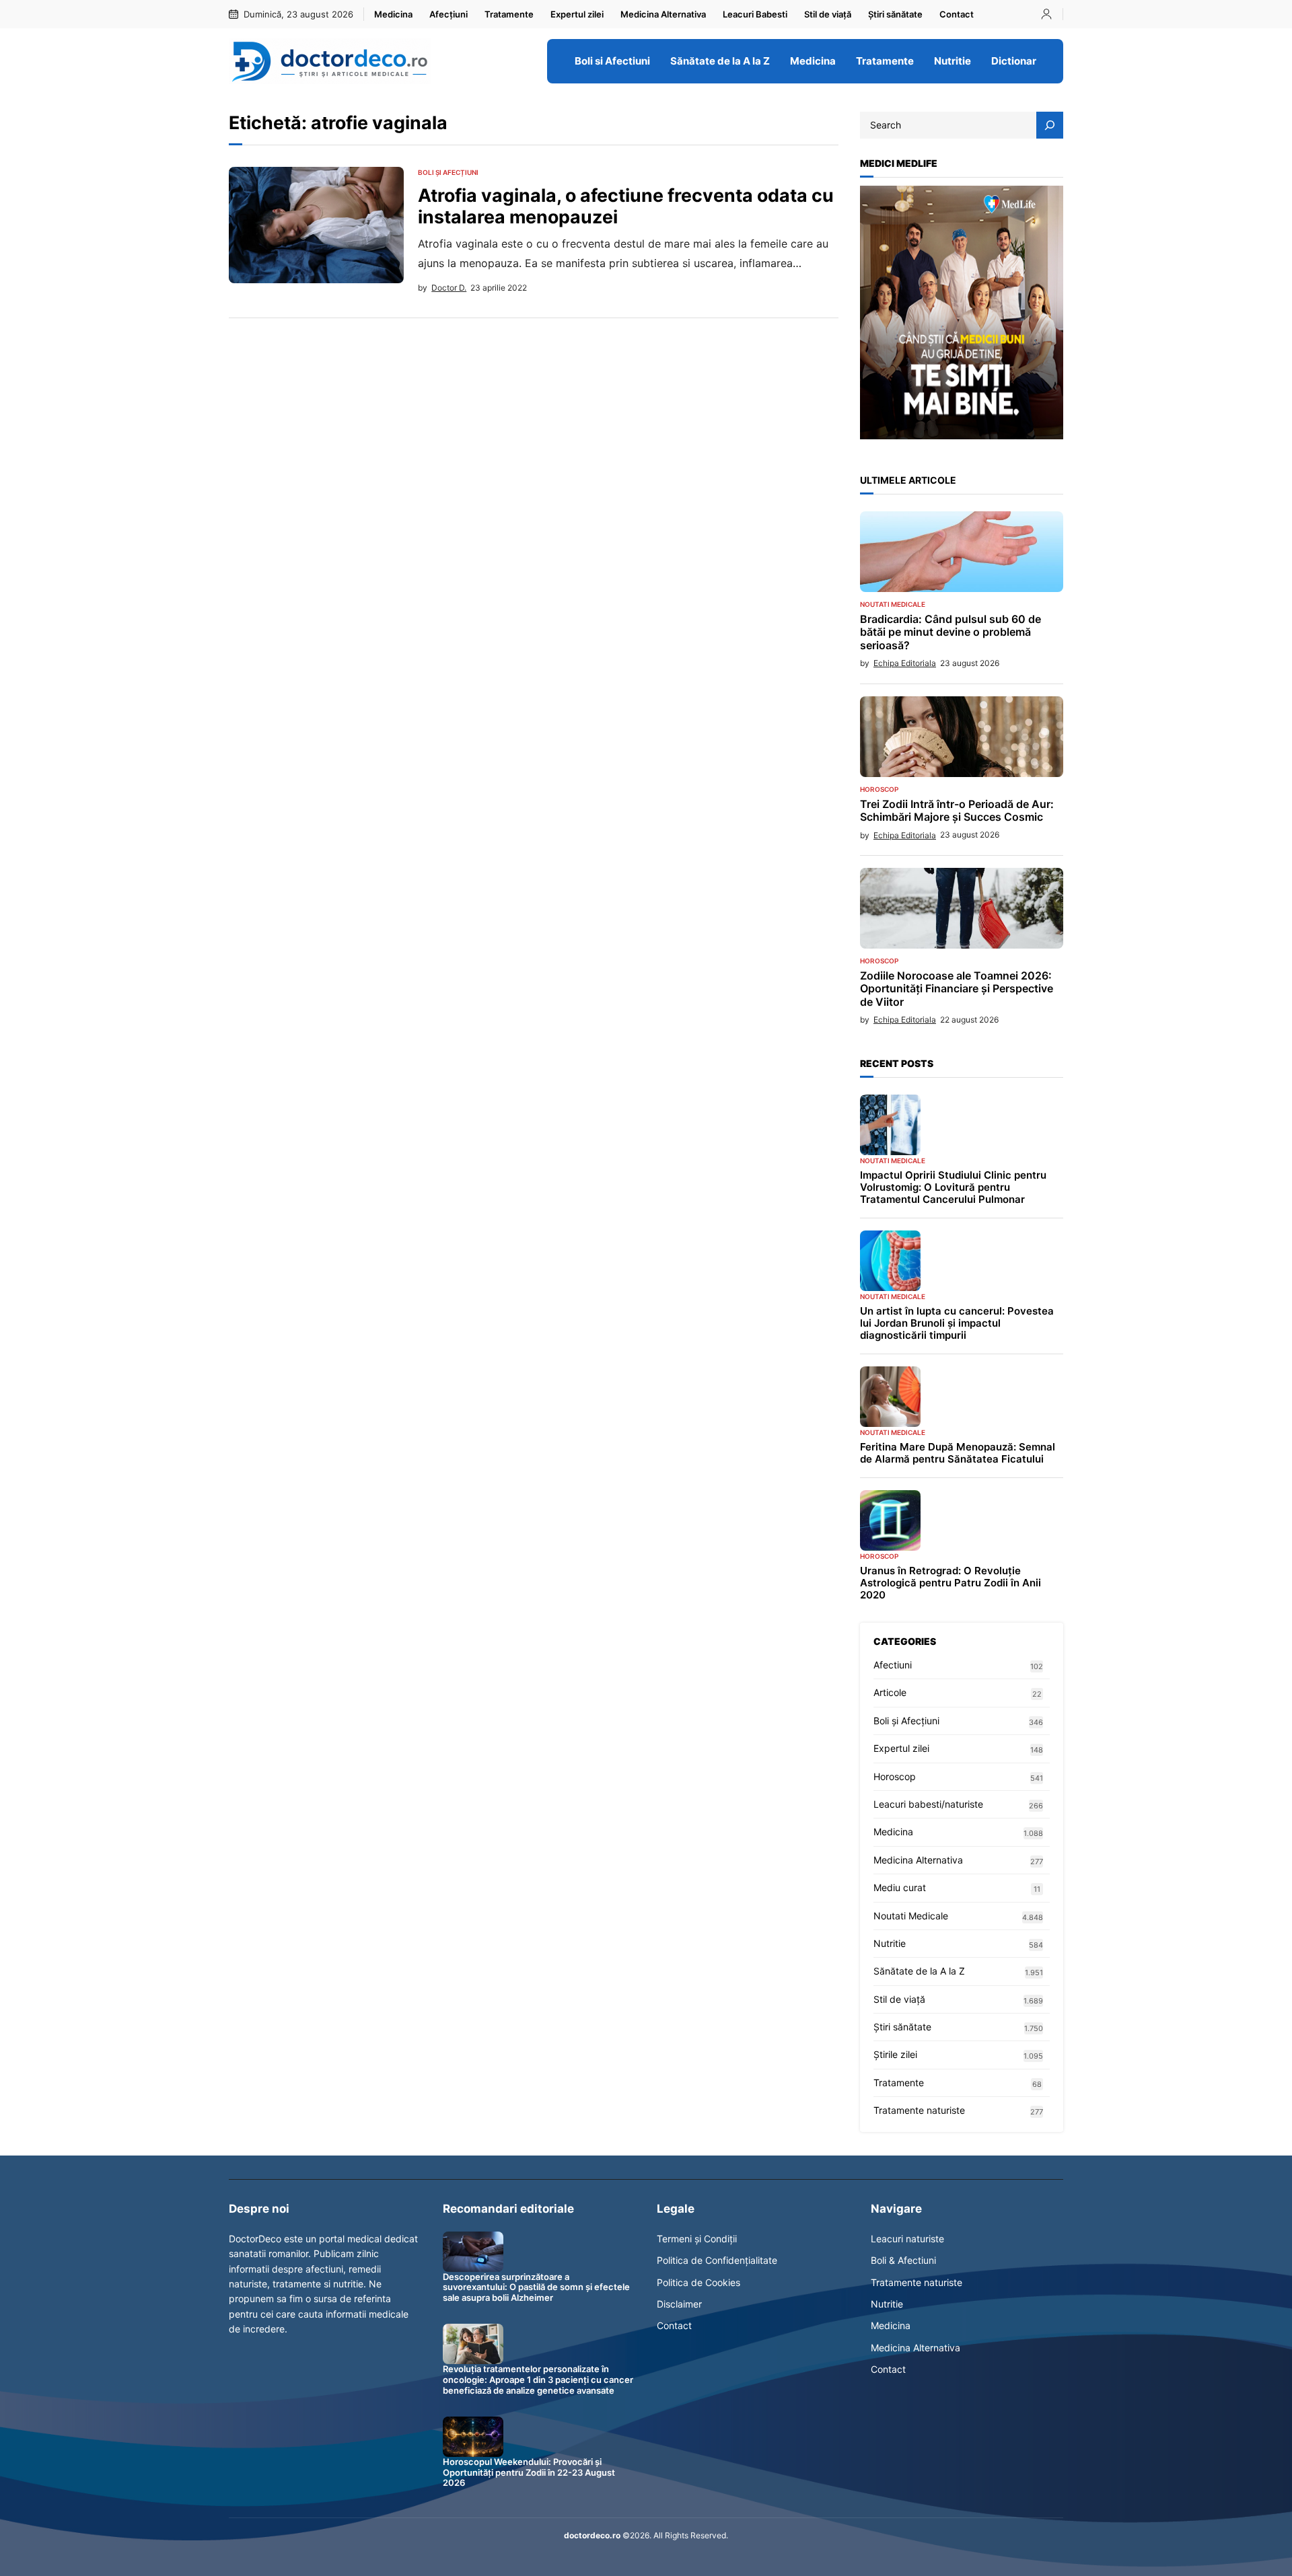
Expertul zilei (901, 1748)
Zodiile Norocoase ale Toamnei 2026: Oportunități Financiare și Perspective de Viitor (957, 989)
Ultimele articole (908, 480)
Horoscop (879, 789)
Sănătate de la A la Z (919, 1971)
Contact (674, 2325)
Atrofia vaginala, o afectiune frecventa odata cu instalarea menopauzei (626, 206)
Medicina (893, 1832)
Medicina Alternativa (918, 1860)
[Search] (1050, 125)
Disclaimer (679, 2304)
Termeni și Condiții (697, 2239)
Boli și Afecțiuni (448, 172)
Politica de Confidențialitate (717, 2260)
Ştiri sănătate (902, 2027)
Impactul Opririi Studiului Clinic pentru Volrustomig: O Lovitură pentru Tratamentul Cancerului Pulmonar (953, 1187)
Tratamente (899, 2083)
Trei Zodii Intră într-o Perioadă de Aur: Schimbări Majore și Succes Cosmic (957, 811)
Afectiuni (893, 1665)
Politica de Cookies (698, 2282)
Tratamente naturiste (919, 2110)
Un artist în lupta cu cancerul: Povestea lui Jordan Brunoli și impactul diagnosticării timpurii (957, 1323)
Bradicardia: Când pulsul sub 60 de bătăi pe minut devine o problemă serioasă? (950, 632)
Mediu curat (900, 1887)
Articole (890, 1692)
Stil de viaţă (899, 1999)
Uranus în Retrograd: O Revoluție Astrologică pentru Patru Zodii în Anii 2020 (950, 1583)
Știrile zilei (895, 2054)
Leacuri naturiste (907, 2239)
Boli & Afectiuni (903, 2260)
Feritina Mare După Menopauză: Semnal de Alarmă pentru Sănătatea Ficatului (958, 1453)
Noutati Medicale (893, 604)
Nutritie (890, 1943)
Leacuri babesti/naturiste (928, 1804)
